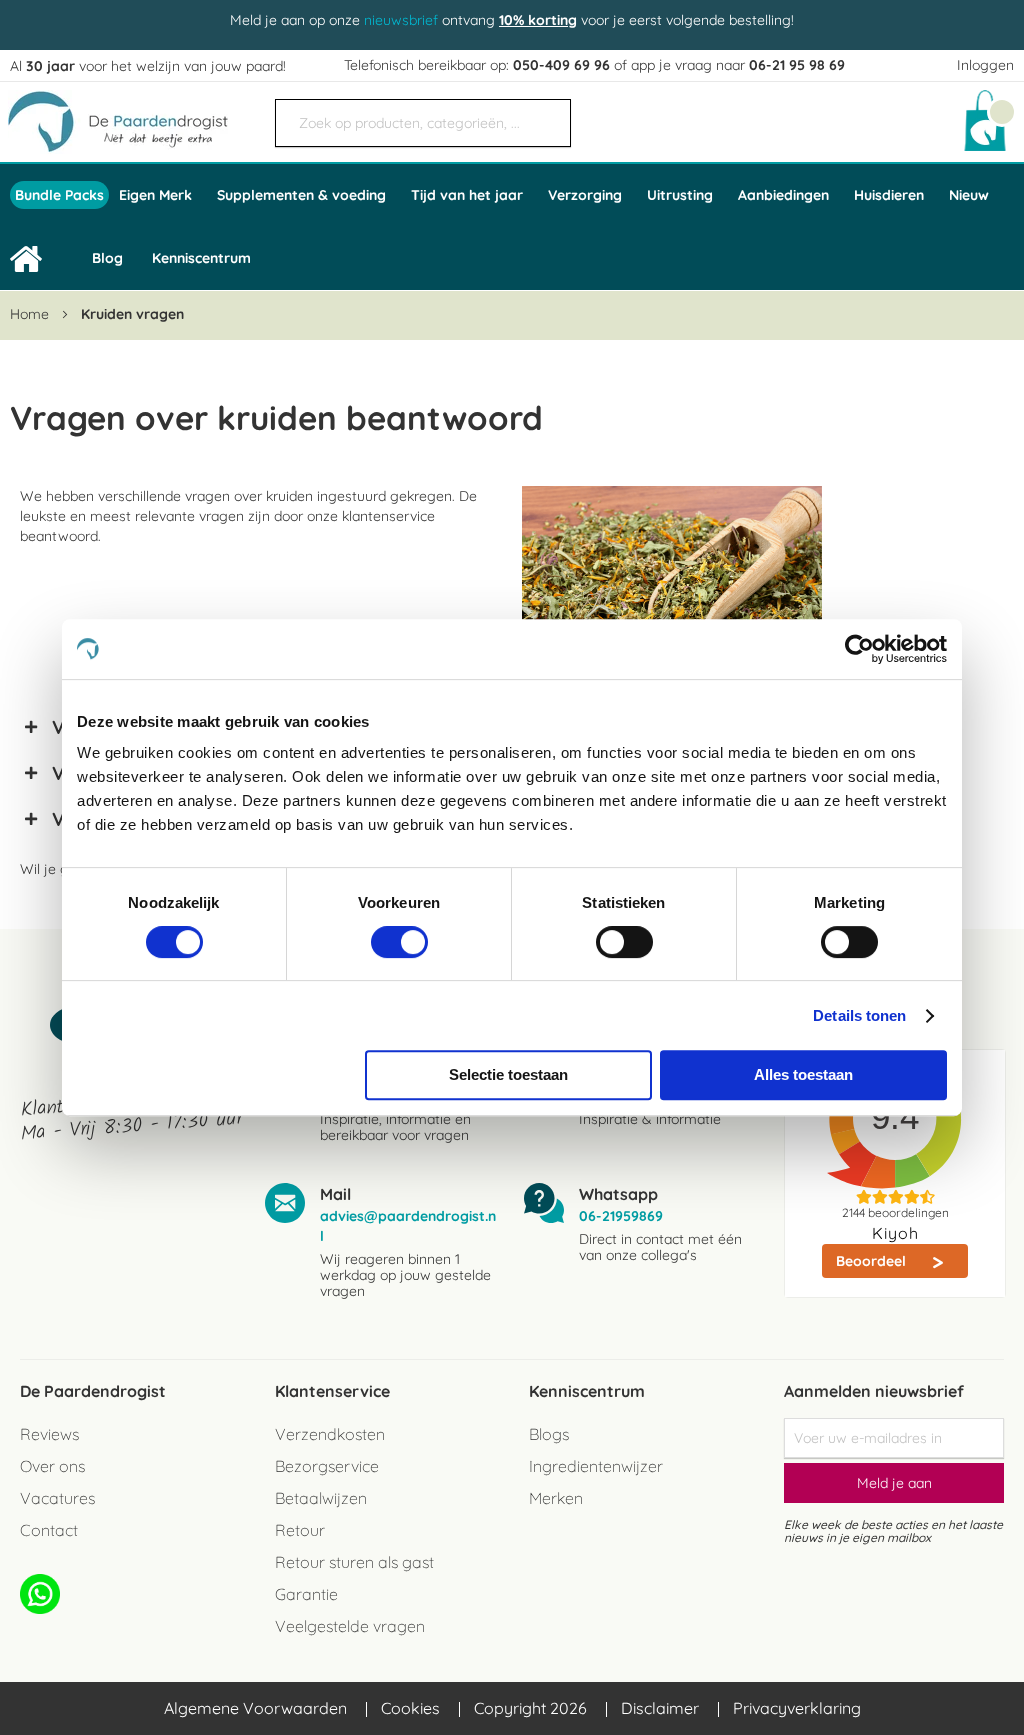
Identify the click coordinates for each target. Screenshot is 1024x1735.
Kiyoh (895, 1233)
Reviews (49, 1434)
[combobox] (423, 123)
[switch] (399, 944)
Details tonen (859, 1015)
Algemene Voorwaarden (255, 1708)
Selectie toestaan (508, 1074)
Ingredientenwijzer (596, 1466)
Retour (300, 1530)
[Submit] (546, 115)
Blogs (549, 1434)
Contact (49, 1530)
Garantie (306, 1594)
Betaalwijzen (321, 1498)
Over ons (52, 1466)
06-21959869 (621, 1216)
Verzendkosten (330, 1434)
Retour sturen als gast (354, 1562)
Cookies (410, 1708)
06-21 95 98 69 (797, 65)
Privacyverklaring (797, 1708)
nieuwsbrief (401, 20)
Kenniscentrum (201, 258)
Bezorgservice (327, 1466)
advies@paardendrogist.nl (408, 1226)
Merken (556, 1498)
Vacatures (57, 1498)
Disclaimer (660, 1708)
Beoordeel (873, 1261)
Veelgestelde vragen (350, 1626)
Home (31, 314)
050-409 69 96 (561, 65)
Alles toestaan (803, 1074)
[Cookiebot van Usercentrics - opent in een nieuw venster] (859, 649)
